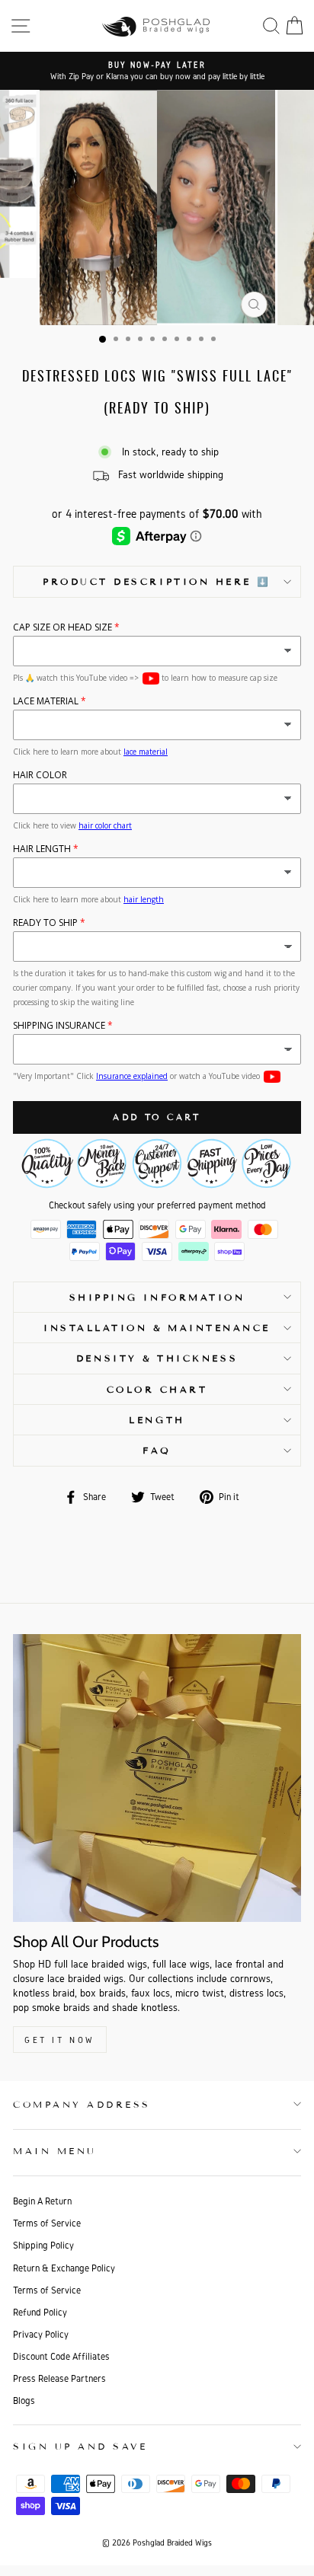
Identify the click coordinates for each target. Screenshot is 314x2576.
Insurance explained (132, 1076)
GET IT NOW (60, 2040)
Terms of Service (47, 2223)
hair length (144, 899)
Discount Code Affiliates (61, 2356)
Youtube (151, 678)
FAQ (157, 1450)
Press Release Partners (59, 2378)
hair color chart (105, 825)
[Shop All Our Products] (157, 1778)
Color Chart (157, 1389)
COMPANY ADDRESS (82, 2104)
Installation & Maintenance (157, 1328)
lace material (146, 752)
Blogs (24, 2400)
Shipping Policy (43, 2245)
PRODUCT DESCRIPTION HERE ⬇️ (157, 581)
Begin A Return (42, 2201)
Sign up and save (80, 2446)
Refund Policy (40, 2312)
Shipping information (157, 1297)
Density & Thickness (157, 1358)
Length (157, 1420)
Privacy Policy (41, 2334)
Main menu (55, 2151)
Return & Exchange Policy (64, 2268)
